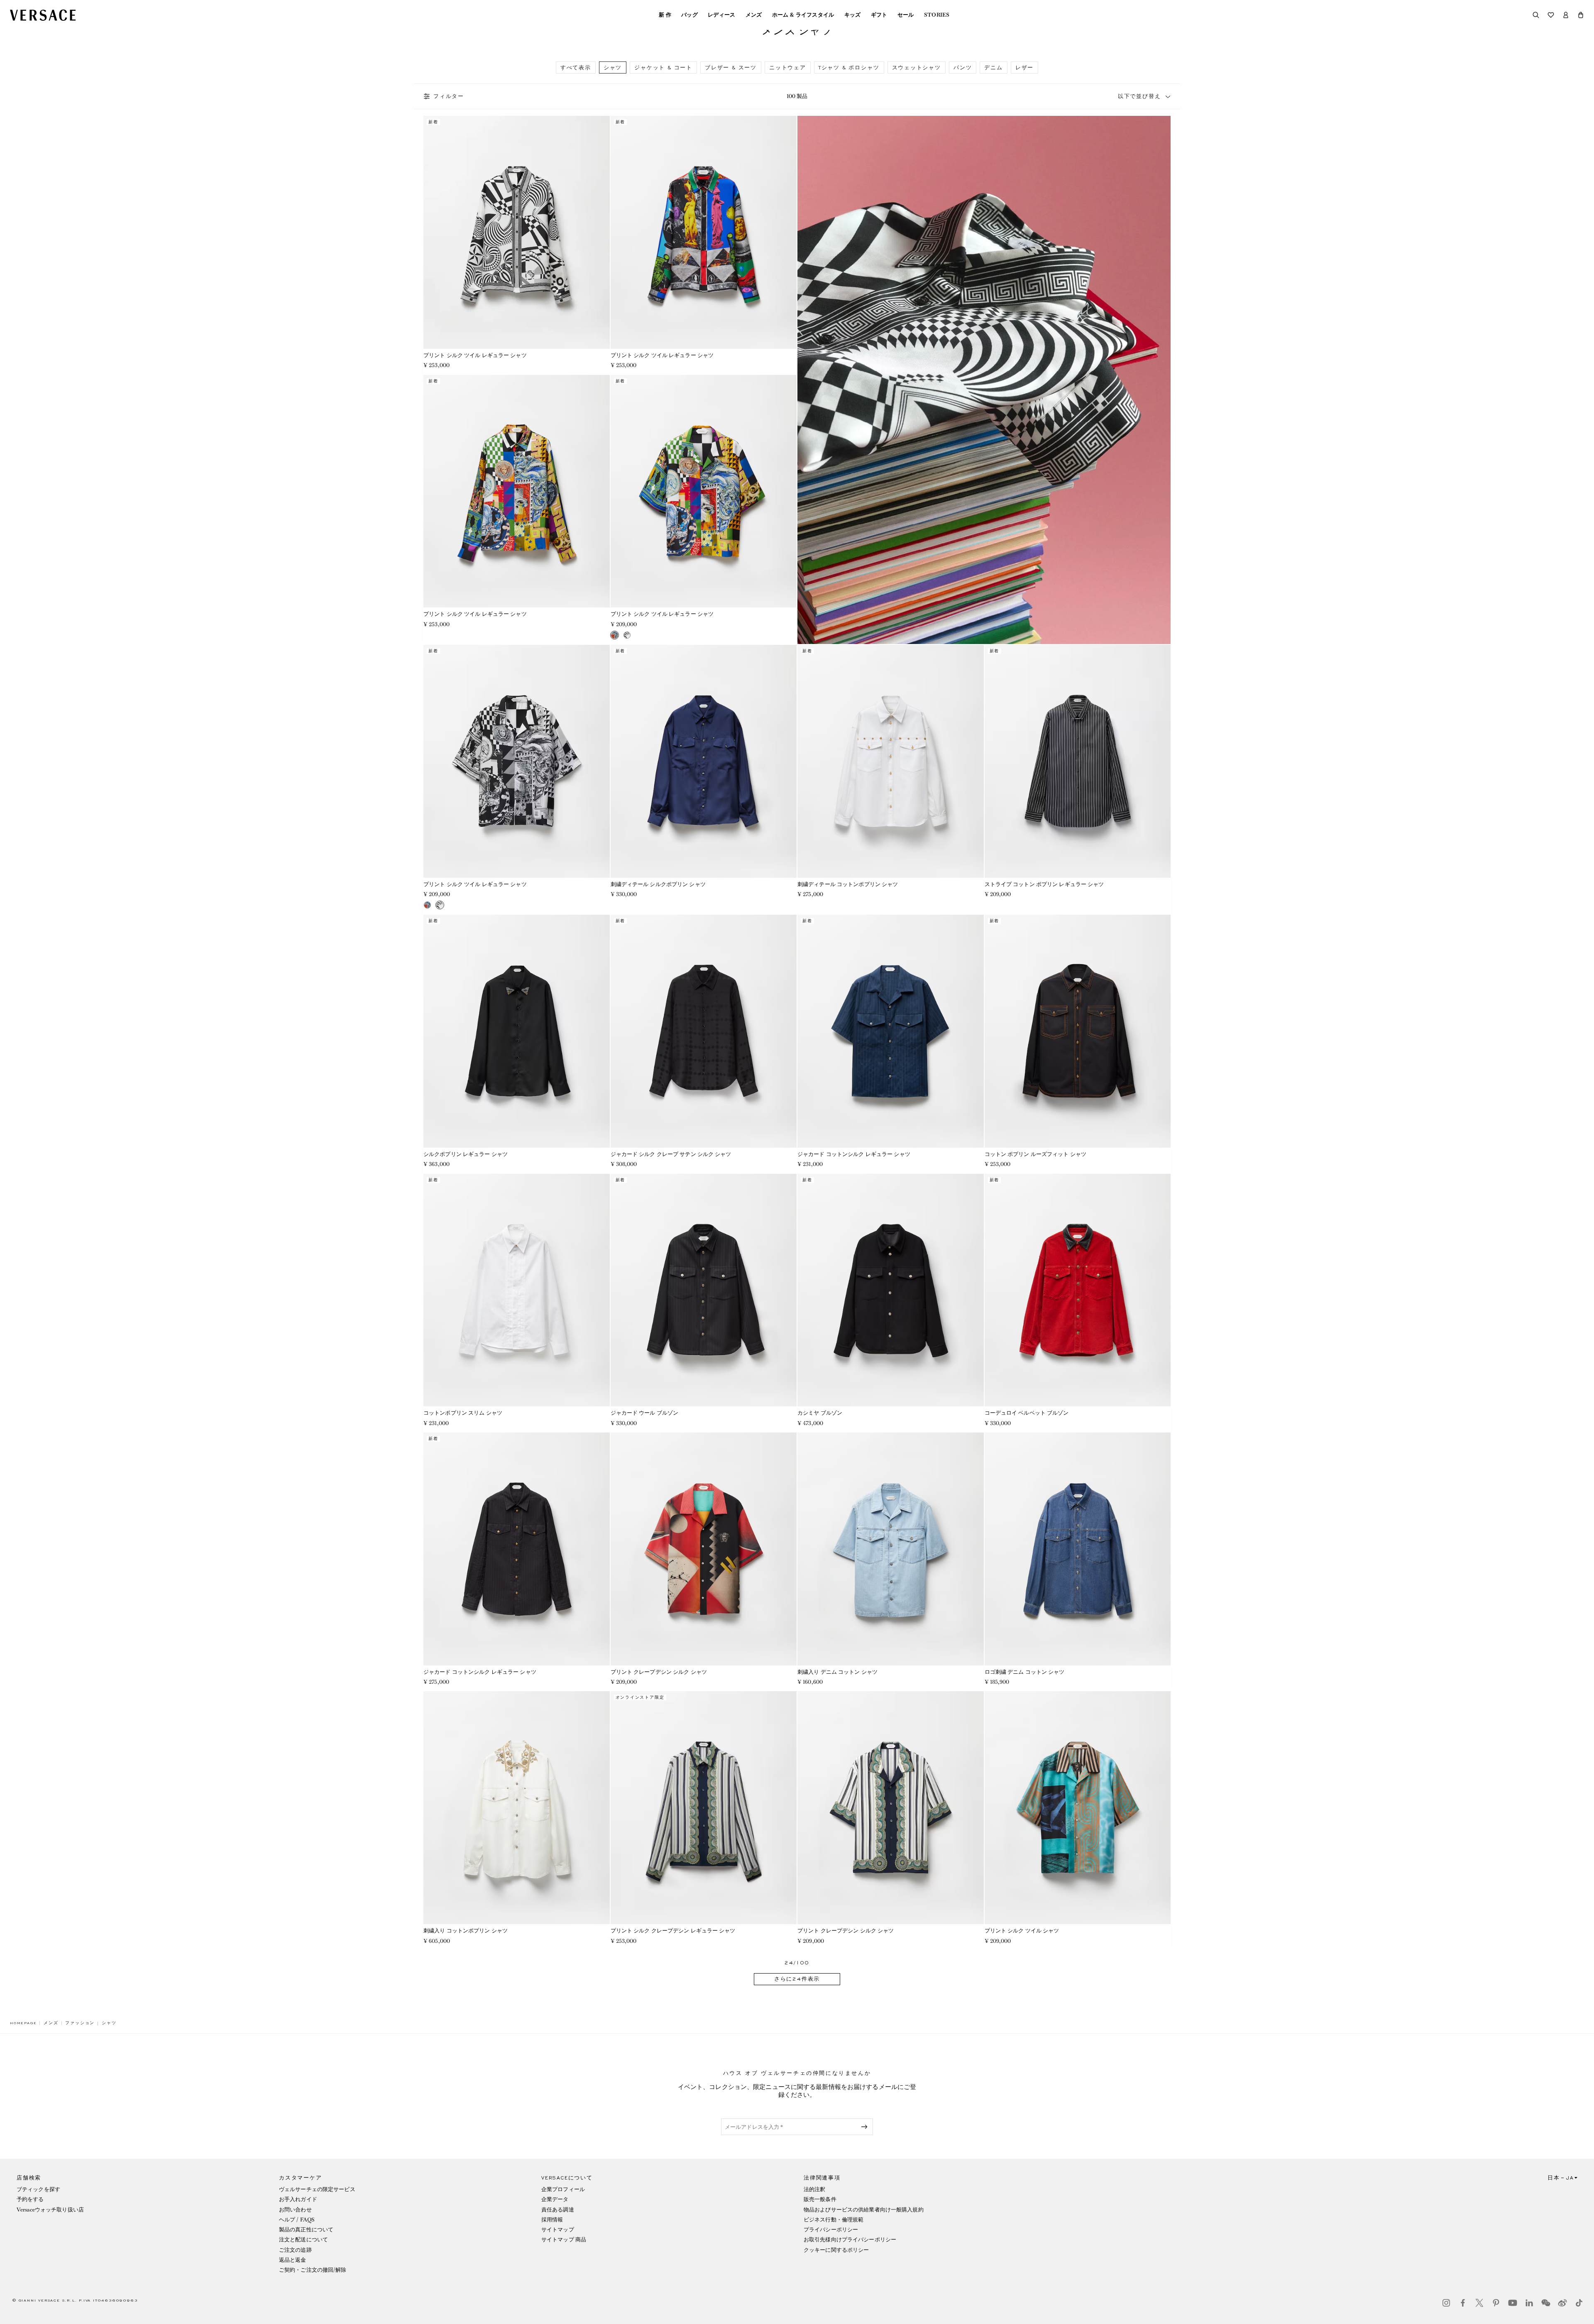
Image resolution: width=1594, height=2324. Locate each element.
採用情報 (552, 2220)
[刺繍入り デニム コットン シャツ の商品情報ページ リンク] (891, 1549)
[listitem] (576, 67)
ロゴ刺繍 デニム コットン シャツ (1025, 1672)
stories (937, 15)
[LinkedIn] (1529, 2303)
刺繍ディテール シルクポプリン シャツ (658, 884)
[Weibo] (1562, 2303)
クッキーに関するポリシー (836, 2250)
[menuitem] (665, 15)
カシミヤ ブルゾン (820, 1413)
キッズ (853, 15)
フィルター (449, 96)
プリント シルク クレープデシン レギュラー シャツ (673, 1931)
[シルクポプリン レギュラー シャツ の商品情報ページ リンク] (517, 1031)
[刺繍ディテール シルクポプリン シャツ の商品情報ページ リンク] (704, 761)
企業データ (555, 2199)
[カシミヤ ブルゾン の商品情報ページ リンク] (891, 1290)
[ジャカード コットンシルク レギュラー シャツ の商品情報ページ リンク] (891, 1031)
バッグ (689, 15)
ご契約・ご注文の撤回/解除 (313, 2270)
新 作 (665, 15)
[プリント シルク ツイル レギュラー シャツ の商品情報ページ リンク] (517, 232)
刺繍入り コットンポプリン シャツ (466, 1931)
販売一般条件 (820, 2199)
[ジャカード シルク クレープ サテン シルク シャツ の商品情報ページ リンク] (704, 1031)
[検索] (1536, 15)
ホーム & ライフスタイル (803, 15)
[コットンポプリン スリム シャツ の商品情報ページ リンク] (517, 1290)
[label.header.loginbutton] (1566, 15)
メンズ (754, 15)
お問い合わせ (295, 2210)
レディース (722, 15)
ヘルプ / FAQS (297, 2220)
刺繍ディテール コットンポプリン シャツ (848, 884)
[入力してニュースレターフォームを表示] (866, 2127)
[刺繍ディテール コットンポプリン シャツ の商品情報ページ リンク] (891, 761)
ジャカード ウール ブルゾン (645, 1413)
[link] (23, 2023)
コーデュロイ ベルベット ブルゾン (1027, 1413)
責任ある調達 (558, 2210)
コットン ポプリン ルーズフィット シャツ (1036, 1154)
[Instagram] (1446, 2303)
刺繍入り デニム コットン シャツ (837, 1672)
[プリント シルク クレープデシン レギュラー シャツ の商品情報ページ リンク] (704, 1808)
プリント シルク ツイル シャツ (1022, 1931)
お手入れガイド (298, 2199)
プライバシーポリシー (831, 2230)
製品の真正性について (306, 2230)
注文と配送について (303, 2240)
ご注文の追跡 (295, 2250)
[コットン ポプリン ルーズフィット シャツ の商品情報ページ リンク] (1078, 1031)
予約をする (30, 2199)
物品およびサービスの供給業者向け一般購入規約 (864, 2210)
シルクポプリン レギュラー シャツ (466, 1154)
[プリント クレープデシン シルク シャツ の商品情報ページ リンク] (704, 1549)
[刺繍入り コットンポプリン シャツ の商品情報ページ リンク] (517, 1808)
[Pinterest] (1496, 2303)
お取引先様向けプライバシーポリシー (850, 2240)
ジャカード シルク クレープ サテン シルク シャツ (671, 1154)
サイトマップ (558, 2230)
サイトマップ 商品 (564, 2240)
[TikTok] (1579, 2303)
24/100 (797, 1963)
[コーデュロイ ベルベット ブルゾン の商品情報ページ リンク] (1078, 1290)
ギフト (879, 15)
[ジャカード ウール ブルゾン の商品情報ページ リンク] (704, 1290)
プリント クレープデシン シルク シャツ (659, 1672)
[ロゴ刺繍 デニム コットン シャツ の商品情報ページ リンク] (1078, 1549)
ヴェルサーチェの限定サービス (317, 2189)
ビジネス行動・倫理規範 (834, 2220)
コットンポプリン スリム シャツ (463, 1413)
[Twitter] (1479, 2303)
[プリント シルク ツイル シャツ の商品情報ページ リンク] (1078, 1808)
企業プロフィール (563, 2189)
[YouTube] (1513, 2303)
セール (906, 15)
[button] (1581, 15)
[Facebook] (1463, 2303)
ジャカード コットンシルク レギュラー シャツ (854, 1154)
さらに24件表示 (797, 1979)
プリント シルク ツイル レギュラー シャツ (475, 355)
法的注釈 (814, 2189)
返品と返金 (293, 2260)
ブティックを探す (38, 2189)
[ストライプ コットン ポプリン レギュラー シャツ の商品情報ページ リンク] (1078, 761)
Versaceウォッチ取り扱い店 (50, 2210)
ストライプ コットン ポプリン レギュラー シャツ (1044, 884)
